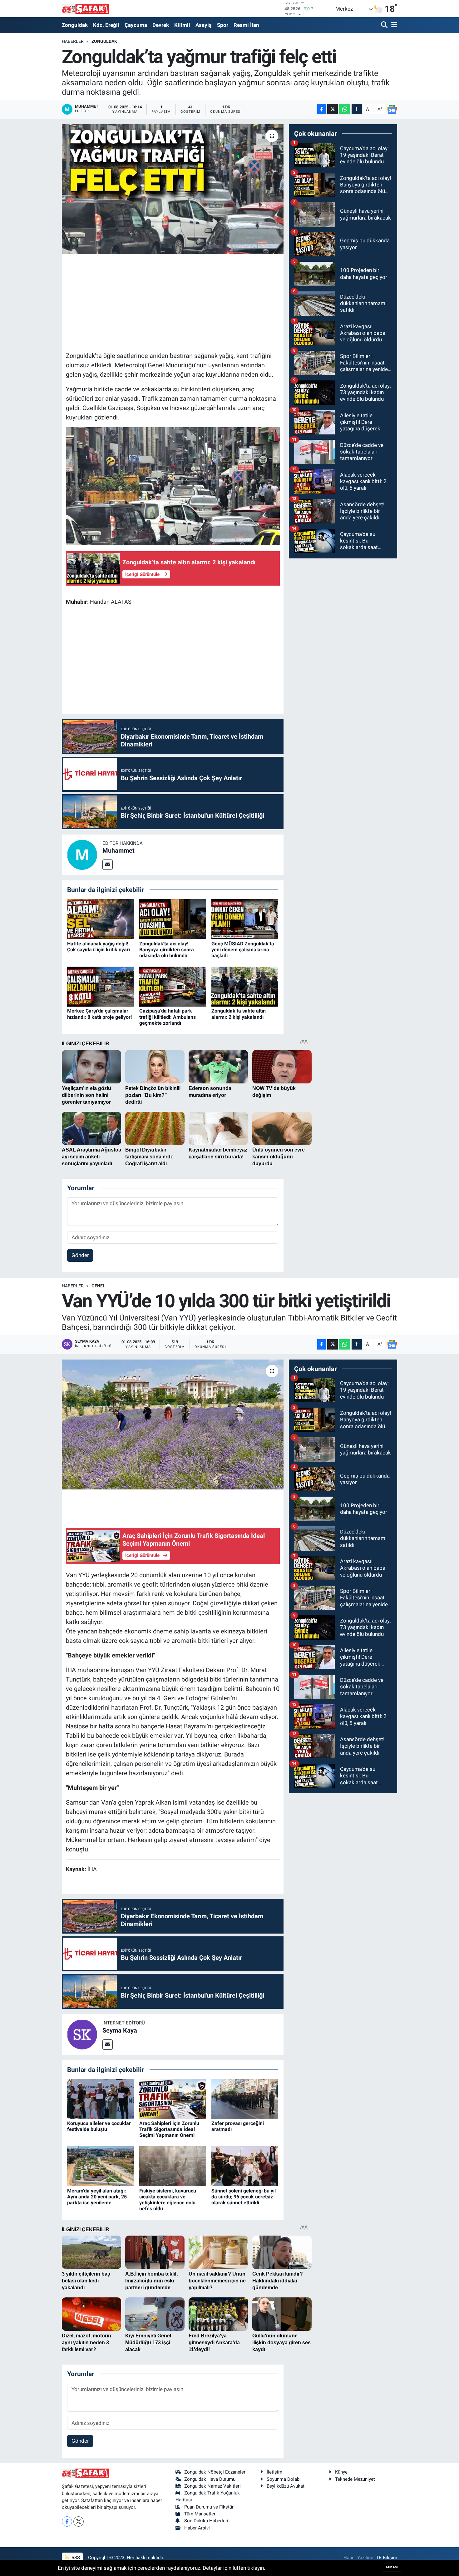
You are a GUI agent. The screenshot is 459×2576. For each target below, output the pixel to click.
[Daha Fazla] (357, 109)
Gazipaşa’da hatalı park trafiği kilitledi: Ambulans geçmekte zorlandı (168, 1017)
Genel (98, 1286)
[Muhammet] (82, 854)
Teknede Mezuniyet (355, 2479)
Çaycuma (136, 25)
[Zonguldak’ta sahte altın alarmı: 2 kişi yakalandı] (245, 986)
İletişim (274, 2472)
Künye (341, 2472)
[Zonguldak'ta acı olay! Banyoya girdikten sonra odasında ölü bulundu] (173, 919)
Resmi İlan (246, 25)
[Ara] (385, 25)
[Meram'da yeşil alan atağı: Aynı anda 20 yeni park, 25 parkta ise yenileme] (101, 2166)
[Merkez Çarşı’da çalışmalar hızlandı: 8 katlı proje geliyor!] (101, 986)
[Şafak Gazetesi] (85, 9)
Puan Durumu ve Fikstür (209, 2507)
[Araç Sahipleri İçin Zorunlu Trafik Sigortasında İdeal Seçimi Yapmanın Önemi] (173, 2098)
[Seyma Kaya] (82, 2034)
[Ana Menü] (393, 25)
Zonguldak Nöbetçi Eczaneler (215, 2472)
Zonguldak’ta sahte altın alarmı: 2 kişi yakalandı (239, 1014)
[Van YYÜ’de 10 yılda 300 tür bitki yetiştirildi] (173, 1424)
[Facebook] (67, 2522)
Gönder (80, 1255)
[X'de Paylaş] (333, 109)
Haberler (73, 41)
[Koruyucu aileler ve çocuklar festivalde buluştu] (101, 2098)
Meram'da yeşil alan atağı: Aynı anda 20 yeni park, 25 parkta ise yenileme (97, 2197)
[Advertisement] (180, 302)
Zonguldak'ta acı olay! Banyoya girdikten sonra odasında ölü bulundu (167, 950)
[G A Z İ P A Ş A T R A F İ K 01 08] (173, 486)
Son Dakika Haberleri (206, 2521)
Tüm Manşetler (200, 2514)
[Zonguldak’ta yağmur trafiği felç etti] (173, 189)
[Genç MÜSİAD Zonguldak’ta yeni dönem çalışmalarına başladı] (245, 919)
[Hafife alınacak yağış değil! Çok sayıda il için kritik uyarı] (101, 919)
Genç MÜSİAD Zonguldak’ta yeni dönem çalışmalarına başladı (243, 950)
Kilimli (182, 25)
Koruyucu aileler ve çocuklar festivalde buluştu (99, 2126)
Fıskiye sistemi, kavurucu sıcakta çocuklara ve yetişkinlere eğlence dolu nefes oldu (168, 2200)
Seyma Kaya (120, 2030)
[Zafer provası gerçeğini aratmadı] (245, 2098)
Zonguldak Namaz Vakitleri (212, 2486)
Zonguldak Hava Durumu (210, 2479)
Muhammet (118, 850)
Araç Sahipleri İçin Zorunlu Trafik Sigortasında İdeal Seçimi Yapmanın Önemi (169, 2129)
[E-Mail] (108, 865)
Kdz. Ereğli (106, 25)
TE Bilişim (387, 2558)
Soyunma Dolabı (284, 2479)
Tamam (392, 2567)
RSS (75, 2558)
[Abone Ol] (392, 109)
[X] (79, 2522)
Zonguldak (75, 25)
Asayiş (204, 25)
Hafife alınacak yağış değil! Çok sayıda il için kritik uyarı (99, 947)
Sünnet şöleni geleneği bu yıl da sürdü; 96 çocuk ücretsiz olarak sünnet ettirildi (244, 2197)
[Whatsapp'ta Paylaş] (345, 109)
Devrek (161, 25)
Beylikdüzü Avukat (286, 2486)
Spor (223, 25)
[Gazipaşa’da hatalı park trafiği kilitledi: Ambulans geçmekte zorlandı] (173, 986)
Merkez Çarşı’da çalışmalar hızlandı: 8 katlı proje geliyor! (99, 1014)
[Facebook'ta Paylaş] (322, 109)
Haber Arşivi (197, 2528)
